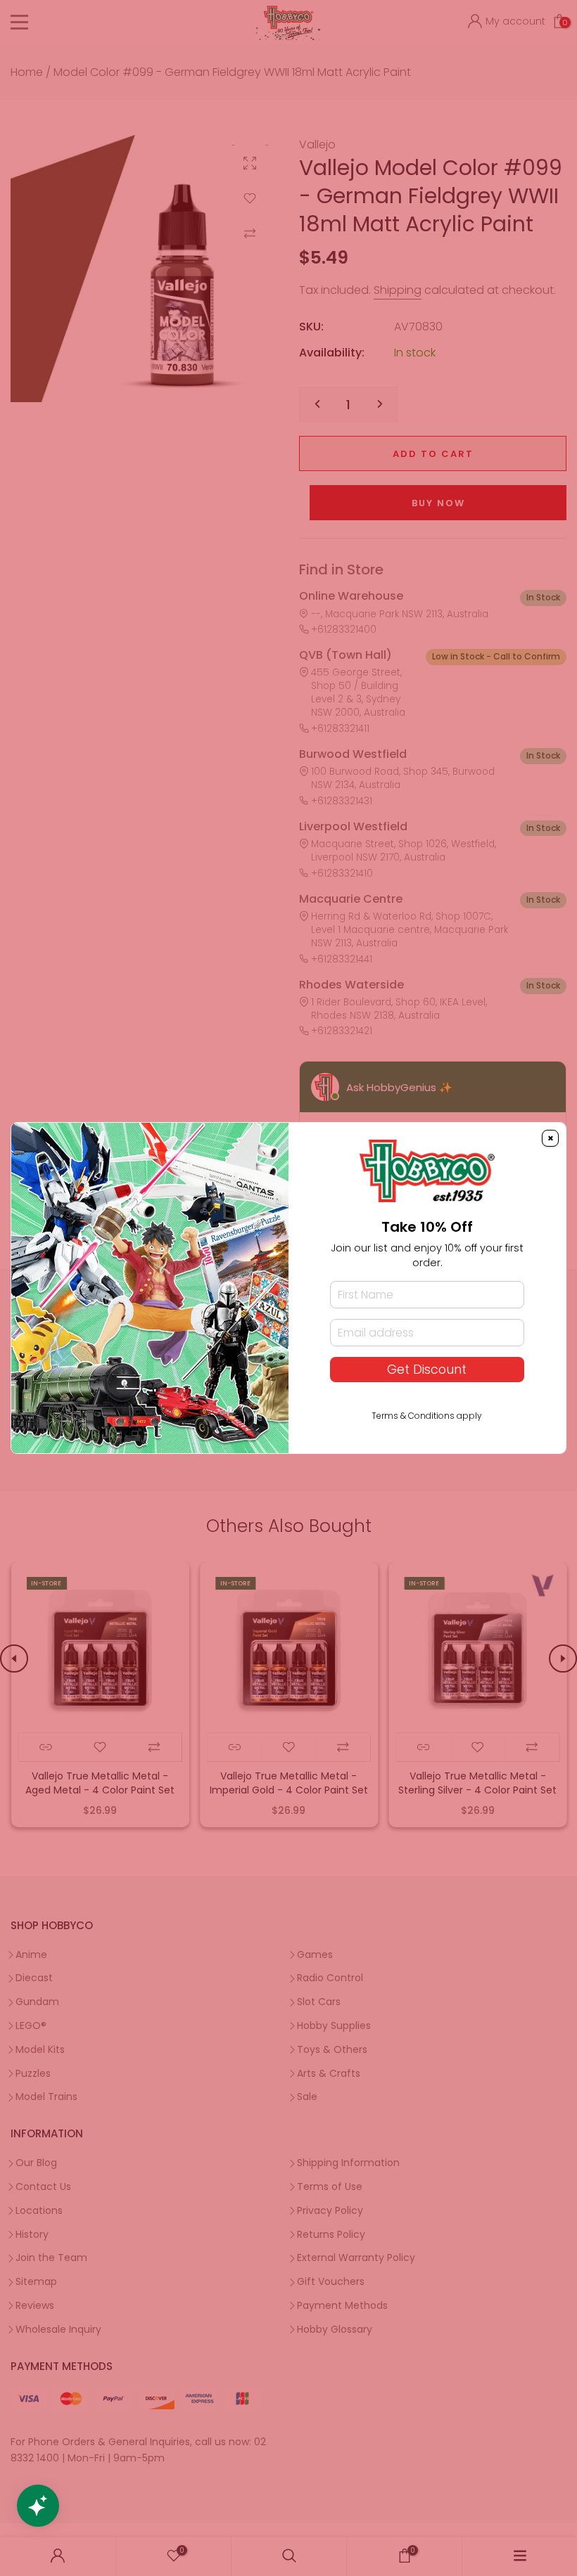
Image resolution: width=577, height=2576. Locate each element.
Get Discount (427, 1370)
